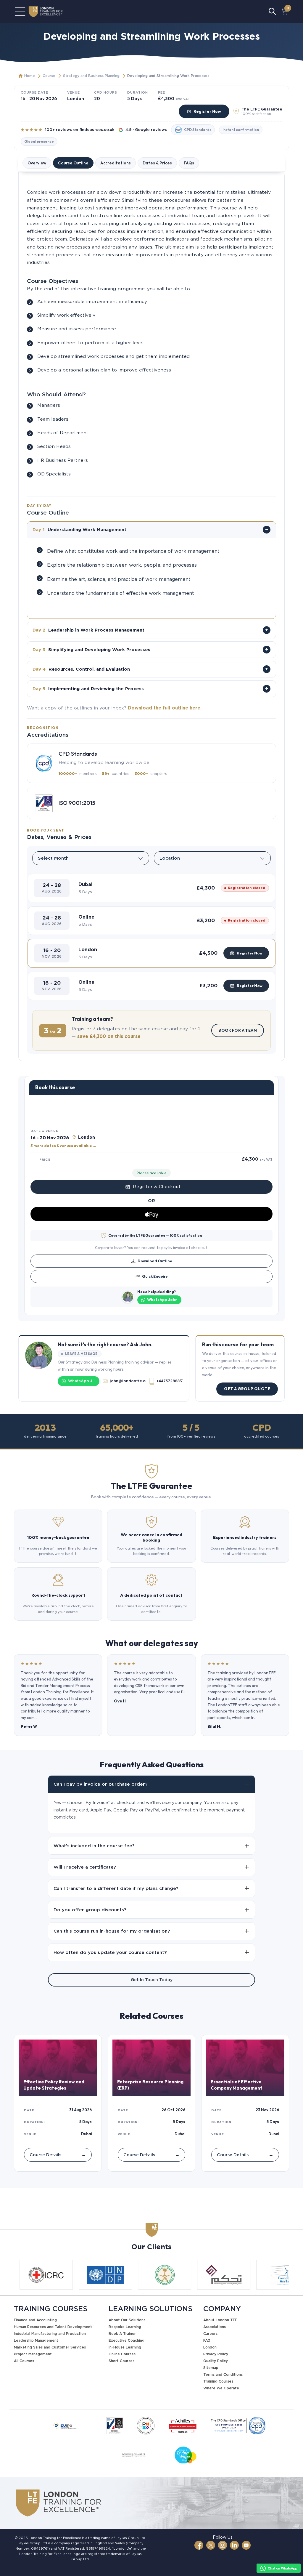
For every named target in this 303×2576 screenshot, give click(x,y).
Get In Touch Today (152, 1980)
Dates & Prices (157, 163)
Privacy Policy (216, 2354)
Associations (215, 2327)
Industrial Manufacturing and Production (50, 2334)
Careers (210, 2334)
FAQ (207, 2340)
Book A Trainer (122, 2334)
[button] (151, 888)
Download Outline (155, 1261)
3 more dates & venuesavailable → (63, 1146)
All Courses (24, 2361)
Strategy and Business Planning (91, 76)
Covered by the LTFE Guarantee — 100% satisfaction (155, 1235)
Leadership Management (36, 2340)
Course (49, 76)
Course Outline (73, 163)
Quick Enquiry (155, 1276)
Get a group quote (247, 1389)
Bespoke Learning (125, 2327)
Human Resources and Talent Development (53, 2327)
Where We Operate (221, 2388)
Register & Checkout (157, 1187)
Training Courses (218, 2381)
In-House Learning (125, 2347)
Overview (37, 163)
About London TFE (220, 2320)
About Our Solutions (127, 2320)
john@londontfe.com (128, 1381)
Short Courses (121, 2361)
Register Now (207, 111)
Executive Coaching (126, 2340)
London (210, 2347)
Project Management (33, 2354)
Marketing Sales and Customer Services (50, 2347)
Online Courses (122, 2354)
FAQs (189, 163)
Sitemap (211, 2368)
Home (30, 76)
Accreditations (116, 163)
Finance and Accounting (35, 2320)
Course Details (58, 2155)
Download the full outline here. (165, 708)
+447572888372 (169, 1381)
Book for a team (238, 1030)
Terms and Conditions (223, 2374)
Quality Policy (216, 2361)
